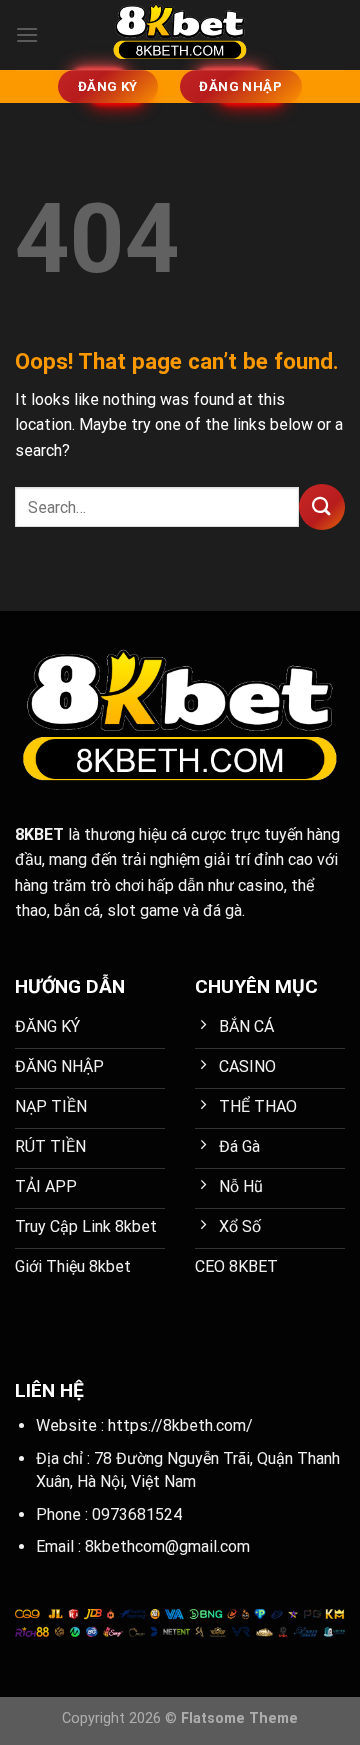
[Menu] (27, 34)
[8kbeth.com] (180, 35)
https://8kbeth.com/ (180, 1425)
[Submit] (322, 506)
